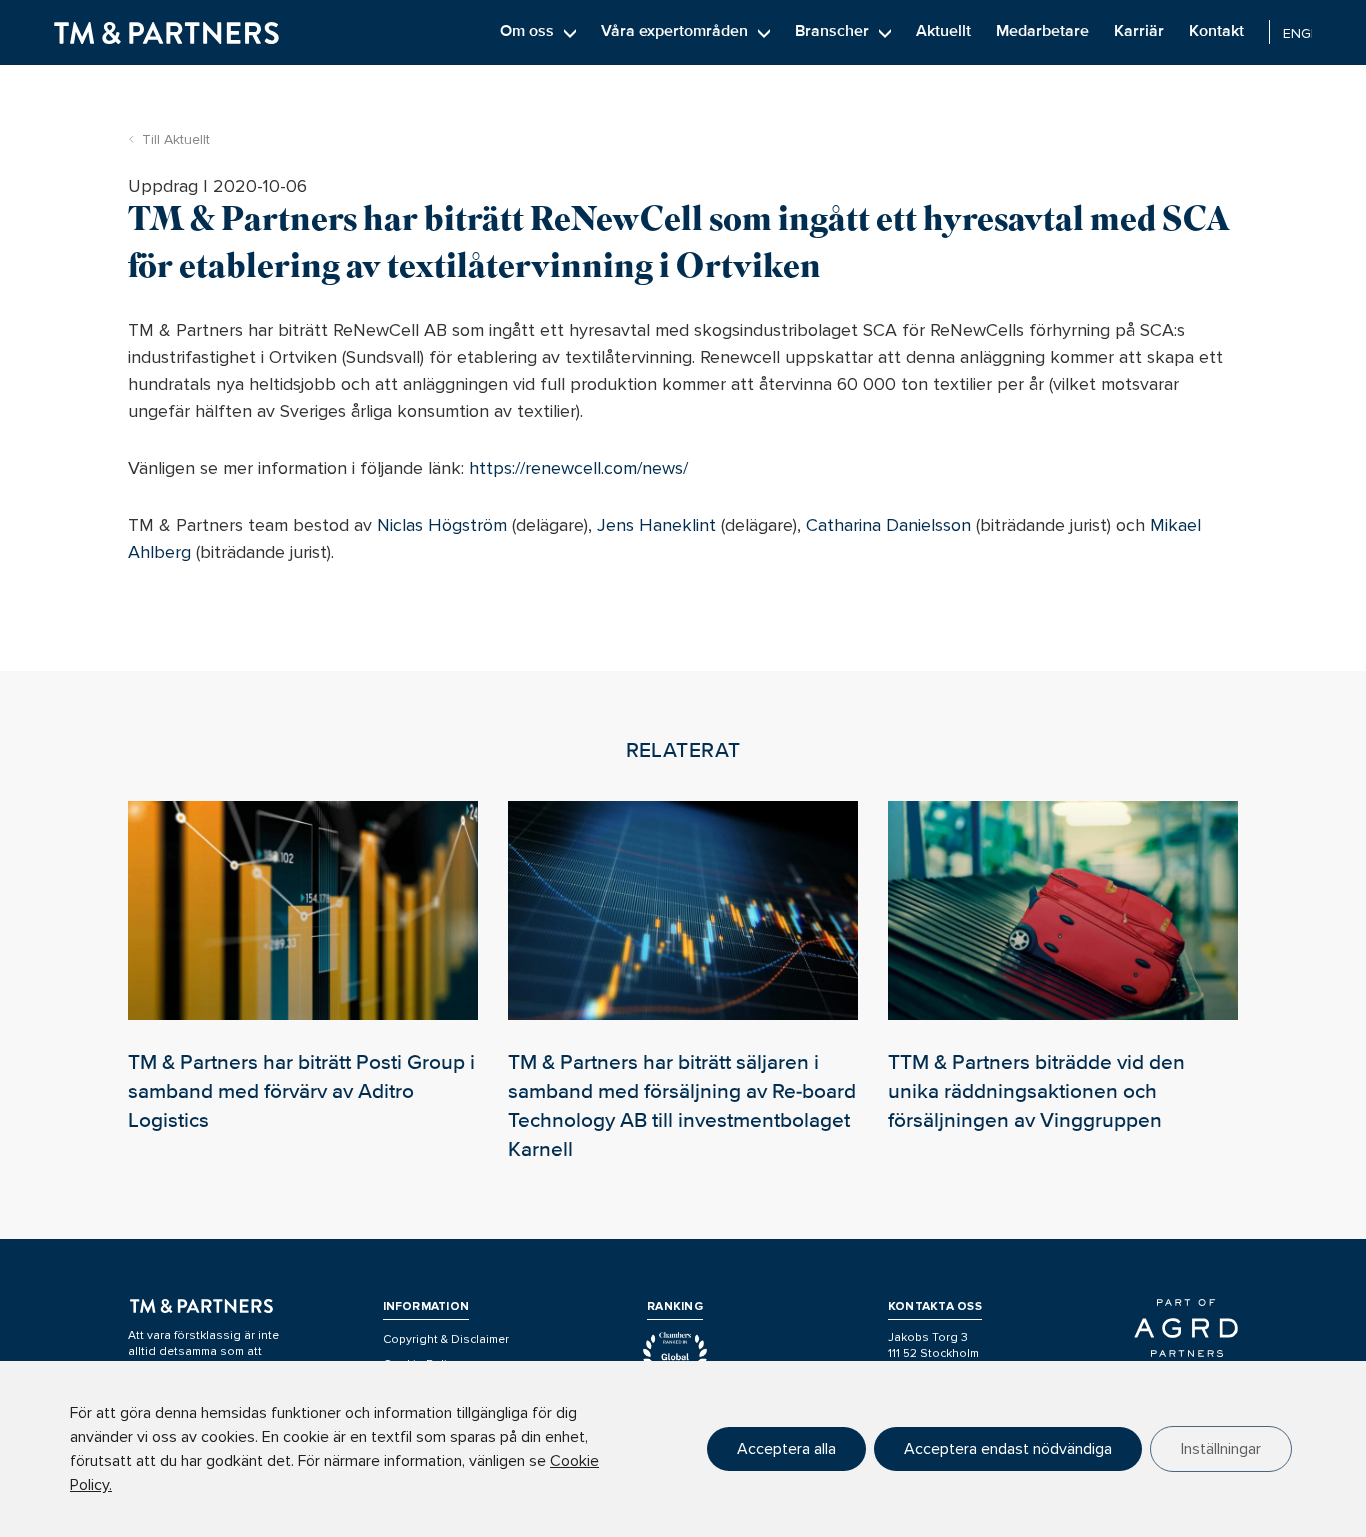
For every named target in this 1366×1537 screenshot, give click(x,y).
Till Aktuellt (176, 139)
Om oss (527, 31)
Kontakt (1216, 31)
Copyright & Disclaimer (446, 1339)
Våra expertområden (674, 31)
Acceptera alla (786, 1449)
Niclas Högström (442, 525)
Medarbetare (1042, 31)
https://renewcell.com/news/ (578, 468)
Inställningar (1221, 1449)
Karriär (1139, 31)
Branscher (832, 31)
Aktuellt (943, 31)
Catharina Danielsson (888, 525)
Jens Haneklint (656, 525)
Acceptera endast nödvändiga (1008, 1449)
